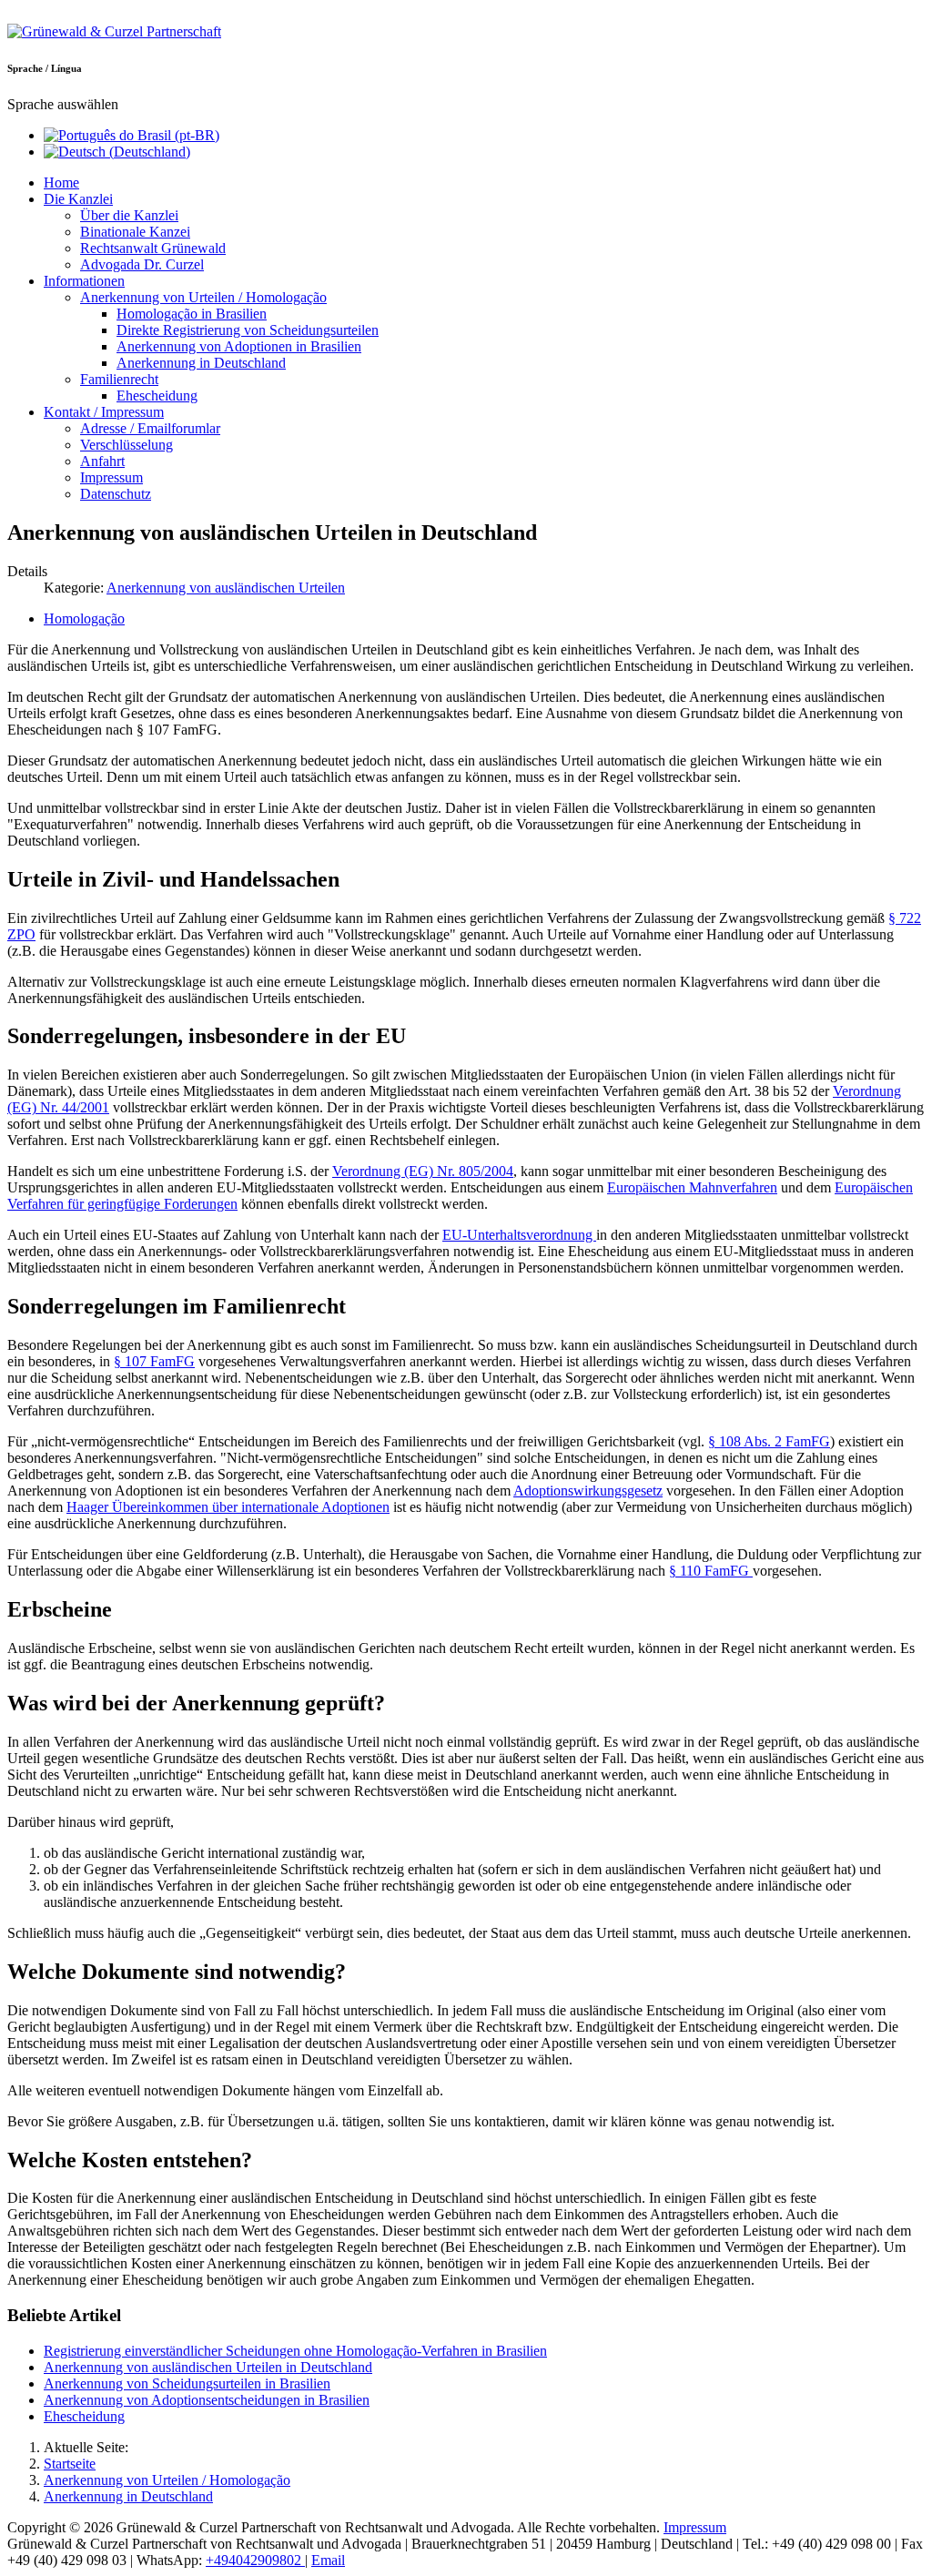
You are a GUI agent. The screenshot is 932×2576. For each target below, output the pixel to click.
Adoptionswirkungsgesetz (588, 1491)
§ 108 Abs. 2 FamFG (769, 1441)
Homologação (84, 619)
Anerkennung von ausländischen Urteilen (226, 588)
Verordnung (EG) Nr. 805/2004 (423, 1171)
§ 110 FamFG (711, 1571)
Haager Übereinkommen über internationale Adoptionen (228, 1507)
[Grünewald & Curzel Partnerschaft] (114, 31)
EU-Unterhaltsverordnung (519, 1235)
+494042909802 (255, 2560)
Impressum (695, 2527)
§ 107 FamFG (154, 1361)
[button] (78, 199)
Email (328, 2560)
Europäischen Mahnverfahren (692, 1187)
